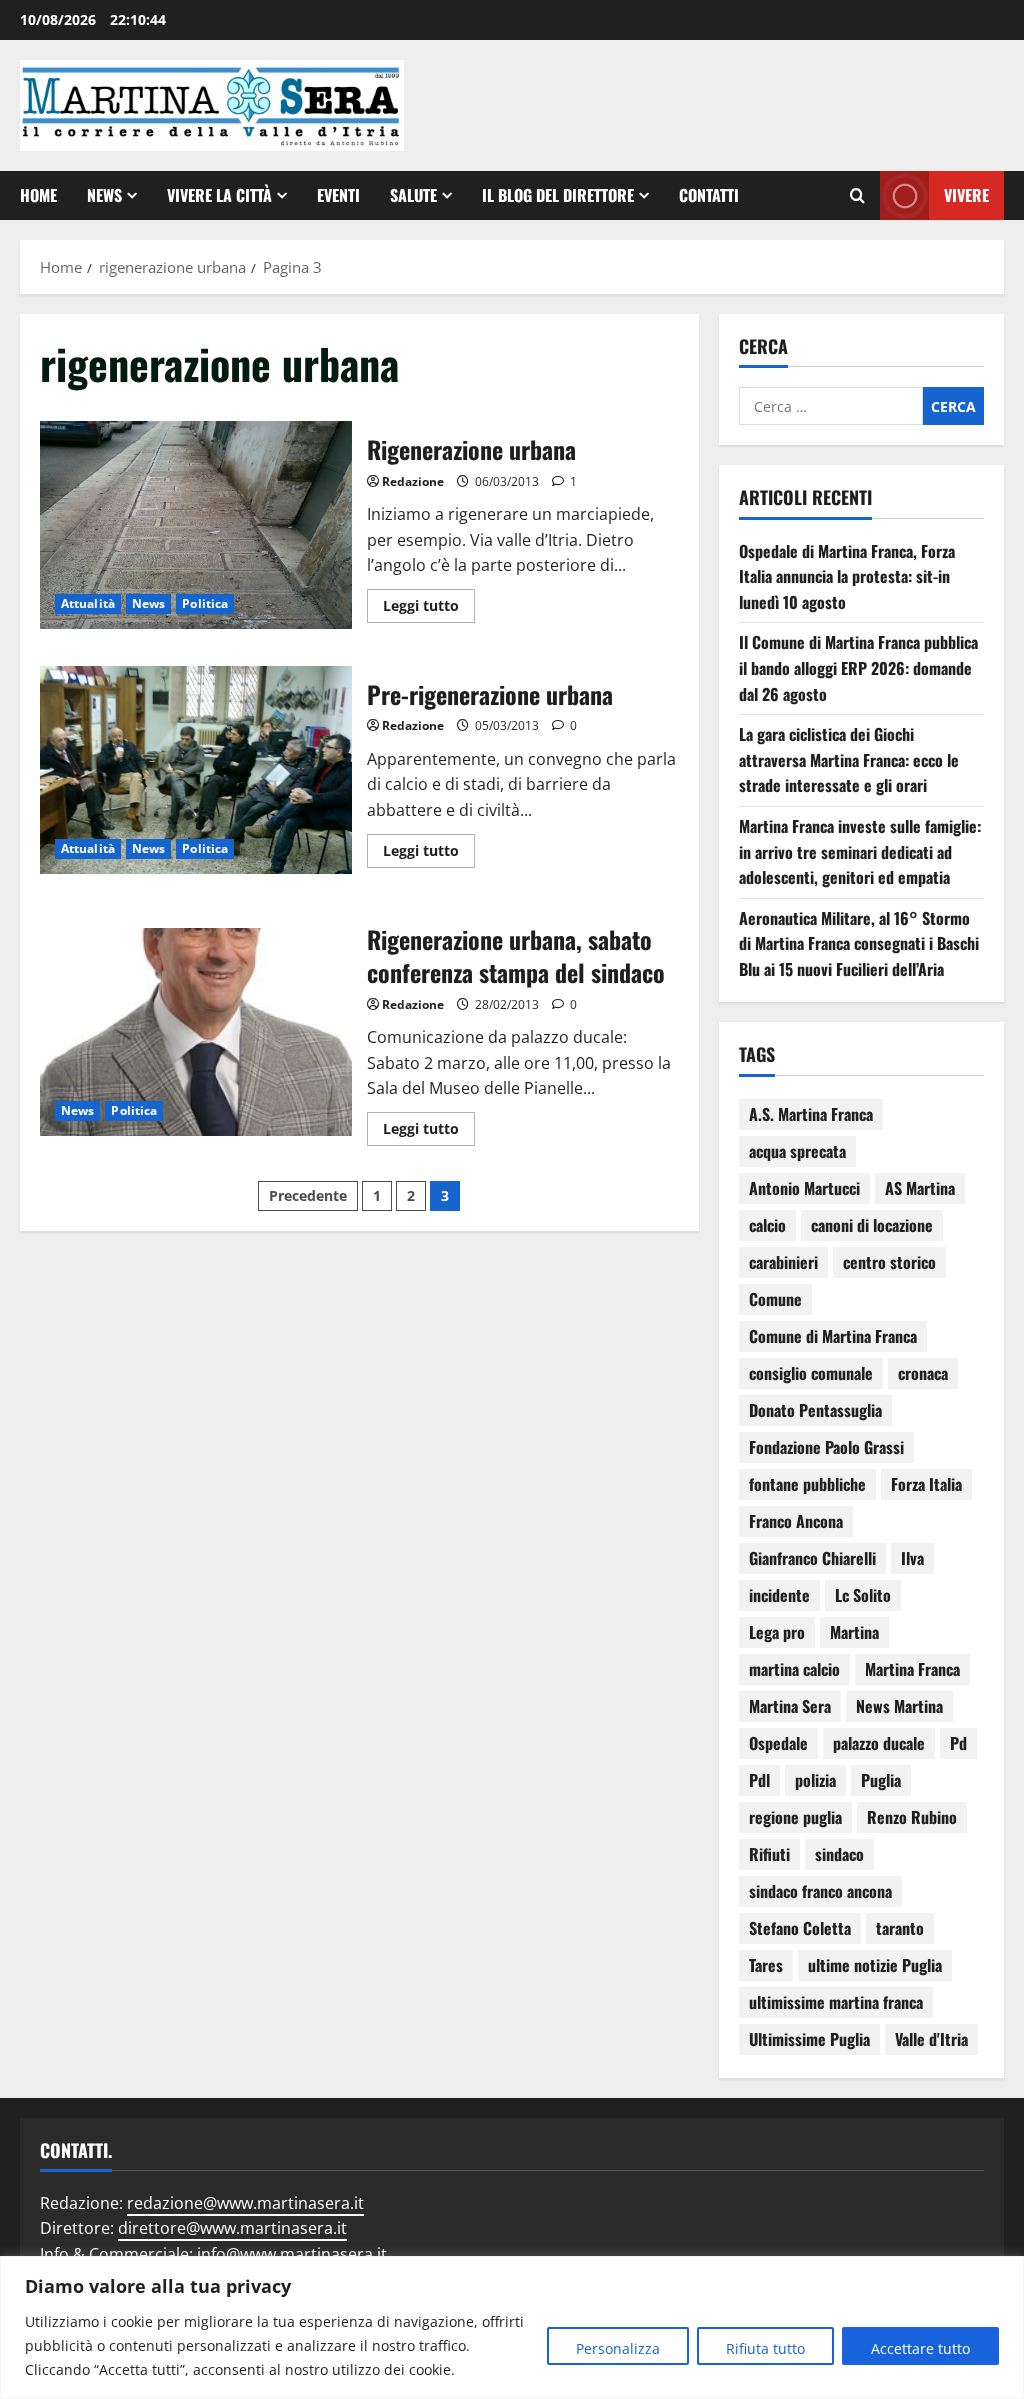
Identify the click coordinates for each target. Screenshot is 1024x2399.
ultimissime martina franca (836, 2002)
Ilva (912, 1558)
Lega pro (777, 1632)
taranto (900, 1928)
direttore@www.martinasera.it (232, 2228)
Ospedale (778, 1743)
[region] (512, 2327)
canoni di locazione (872, 1225)
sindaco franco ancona (820, 1891)
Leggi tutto (429, 602)
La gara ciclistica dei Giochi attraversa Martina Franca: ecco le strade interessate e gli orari (849, 759)
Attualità (88, 603)
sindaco (839, 1854)
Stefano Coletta (800, 1928)
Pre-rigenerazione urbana (196, 770)
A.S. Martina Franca (811, 1114)
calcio (767, 1225)
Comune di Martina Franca (833, 1336)
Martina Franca (912, 1669)
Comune (775, 1299)
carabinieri (783, 1262)
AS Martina (920, 1188)
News (104, 195)
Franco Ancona (796, 1521)
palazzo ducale (879, 1743)
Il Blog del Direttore (558, 195)
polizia (815, 1780)
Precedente (308, 1195)
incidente (779, 1595)
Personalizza (618, 2348)
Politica (205, 603)
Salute (413, 195)
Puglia (881, 1780)
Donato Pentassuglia (815, 1410)
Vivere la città (219, 195)
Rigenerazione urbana (196, 525)
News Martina (899, 1706)
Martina (854, 1632)
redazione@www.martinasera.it (245, 2203)
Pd (958, 1743)
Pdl (759, 1780)
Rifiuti (769, 1854)
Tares (766, 1965)
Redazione (413, 481)
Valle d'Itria (931, 2039)
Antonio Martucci (804, 1188)
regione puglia (795, 1817)
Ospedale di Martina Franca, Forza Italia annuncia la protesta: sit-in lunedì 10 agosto (847, 576)
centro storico (889, 1262)
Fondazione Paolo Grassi (826, 1447)
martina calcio (794, 1669)
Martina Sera (790, 1706)
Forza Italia (926, 1484)
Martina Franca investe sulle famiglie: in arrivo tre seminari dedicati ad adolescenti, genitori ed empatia (860, 851)
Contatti (709, 195)
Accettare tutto (920, 2348)
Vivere (966, 195)
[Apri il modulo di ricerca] (857, 196)
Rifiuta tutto (765, 2348)
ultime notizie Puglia (875, 1965)
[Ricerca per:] (831, 406)
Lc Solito (863, 1595)
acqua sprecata (797, 1151)
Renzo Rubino (912, 1817)
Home (38, 195)
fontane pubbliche (807, 1484)
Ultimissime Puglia (809, 2039)
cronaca (923, 1373)
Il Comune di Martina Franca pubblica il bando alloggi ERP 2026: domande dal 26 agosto (858, 667)
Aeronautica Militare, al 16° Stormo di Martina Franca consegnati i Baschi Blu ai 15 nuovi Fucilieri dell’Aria (859, 943)
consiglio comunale (811, 1373)
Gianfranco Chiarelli (812, 1558)
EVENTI (338, 195)
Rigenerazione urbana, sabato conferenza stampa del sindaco (196, 1032)
